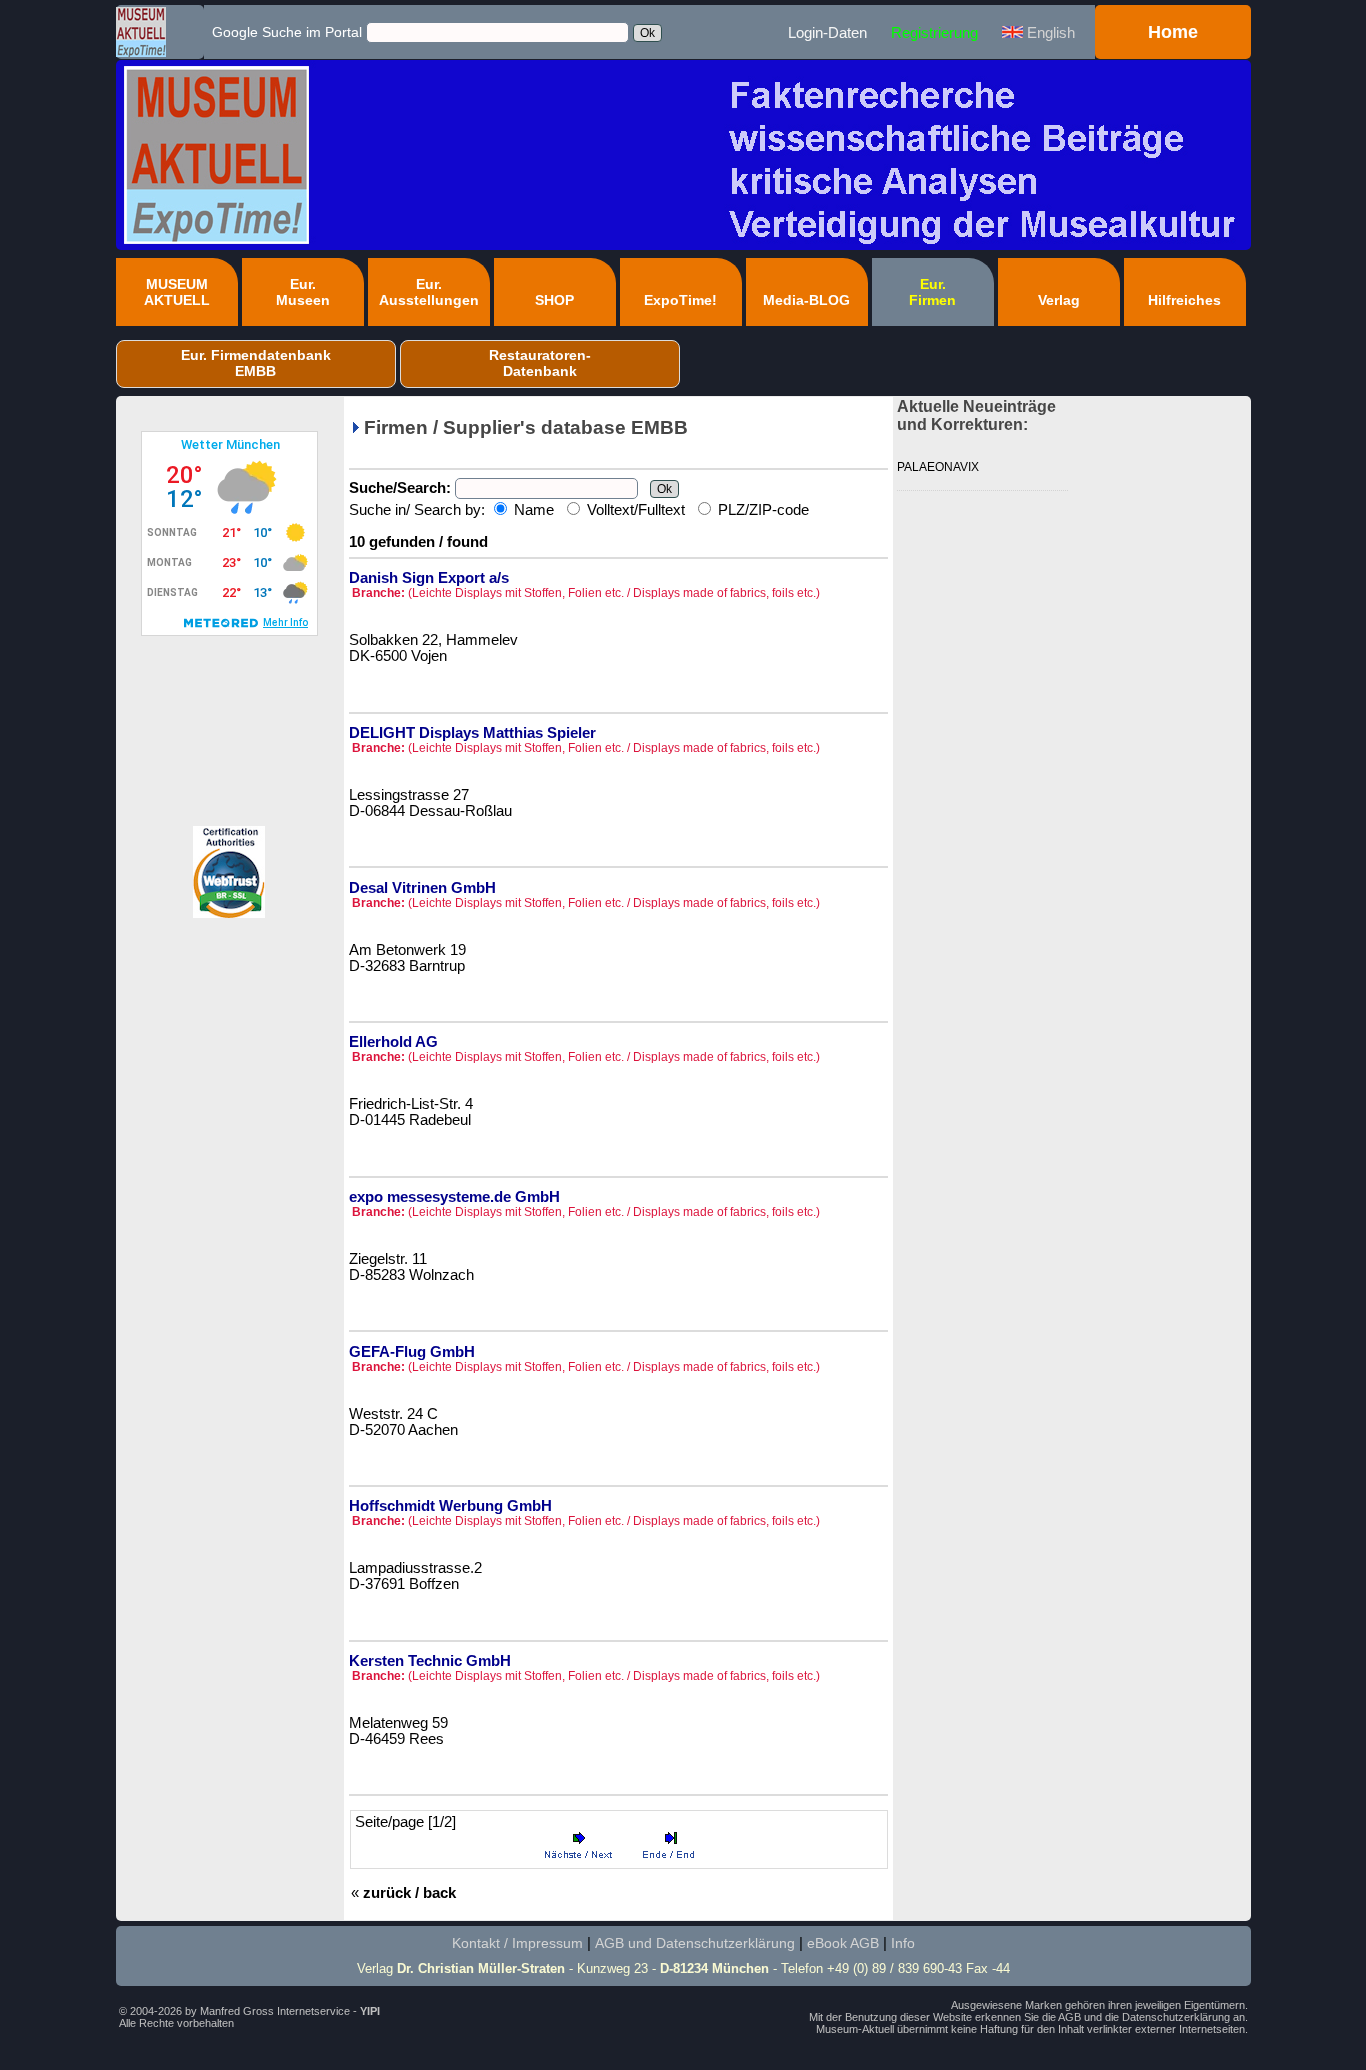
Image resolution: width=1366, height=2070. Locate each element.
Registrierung (934, 32)
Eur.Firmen (932, 292)
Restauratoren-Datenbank (540, 363)
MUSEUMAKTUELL (177, 292)
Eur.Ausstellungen (429, 292)
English (1049, 32)
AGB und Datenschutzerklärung (695, 1943)
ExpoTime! (680, 300)
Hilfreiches (1184, 300)
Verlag (1059, 300)
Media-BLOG (806, 300)
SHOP (554, 300)
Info (903, 1943)
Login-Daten (827, 32)
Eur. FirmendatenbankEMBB (256, 363)
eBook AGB (843, 1943)
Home (1173, 32)
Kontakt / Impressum (517, 1943)
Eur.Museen (303, 292)
